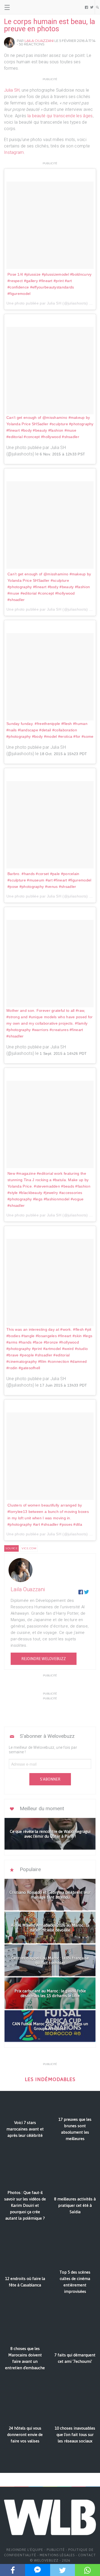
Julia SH (12, 90)
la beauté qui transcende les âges (60, 116)
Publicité (56, 2550)
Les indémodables (50, 2079)
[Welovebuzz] (24, 7)
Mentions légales (57, 2555)
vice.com (29, 1548)
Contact (87, 2555)
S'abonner (50, 1779)
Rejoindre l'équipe (25, 2550)
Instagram (14, 152)
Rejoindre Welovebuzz (44, 1659)
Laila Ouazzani (39, 41)
